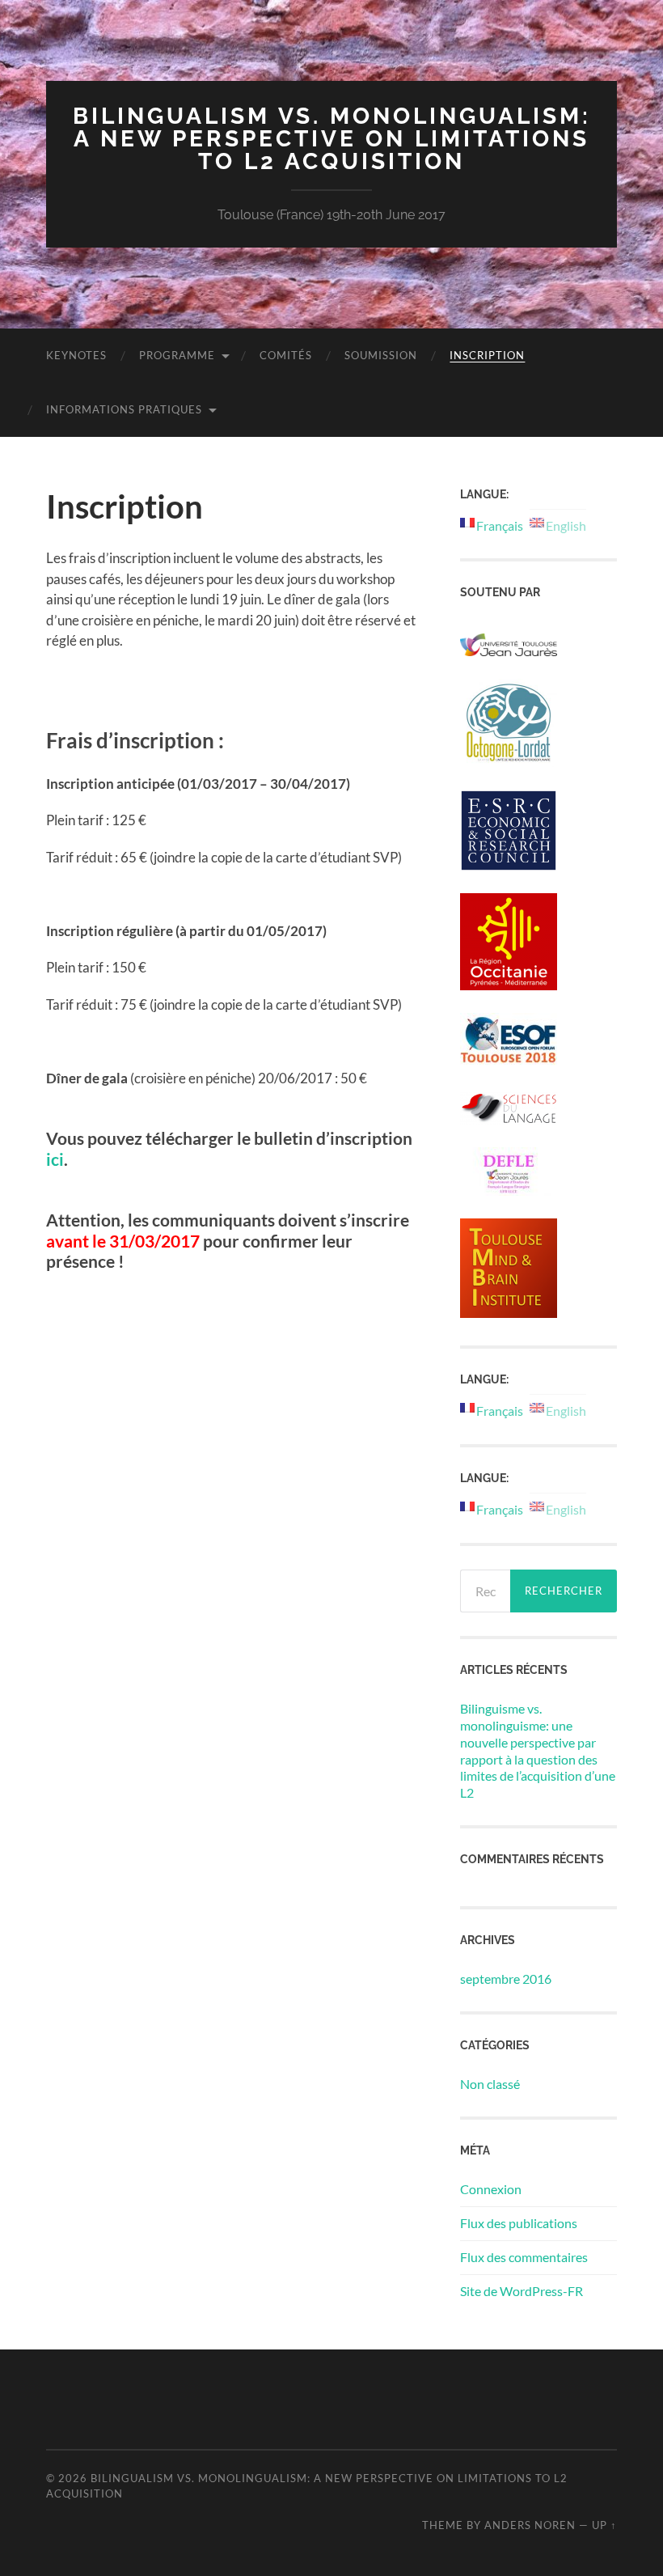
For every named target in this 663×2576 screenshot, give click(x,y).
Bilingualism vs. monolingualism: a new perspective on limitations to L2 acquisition (332, 139)
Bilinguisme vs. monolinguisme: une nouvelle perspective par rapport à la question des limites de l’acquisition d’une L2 (538, 1750)
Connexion (491, 2189)
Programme (177, 355)
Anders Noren (530, 2525)
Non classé (490, 2084)
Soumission (381, 355)
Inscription (487, 355)
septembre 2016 (506, 1979)
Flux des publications (519, 2223)
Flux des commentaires (524, 2257)
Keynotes (76, 355)
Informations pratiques (124, 409)
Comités (286, 355)
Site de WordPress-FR (522, 2291)
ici (55, 1159)
